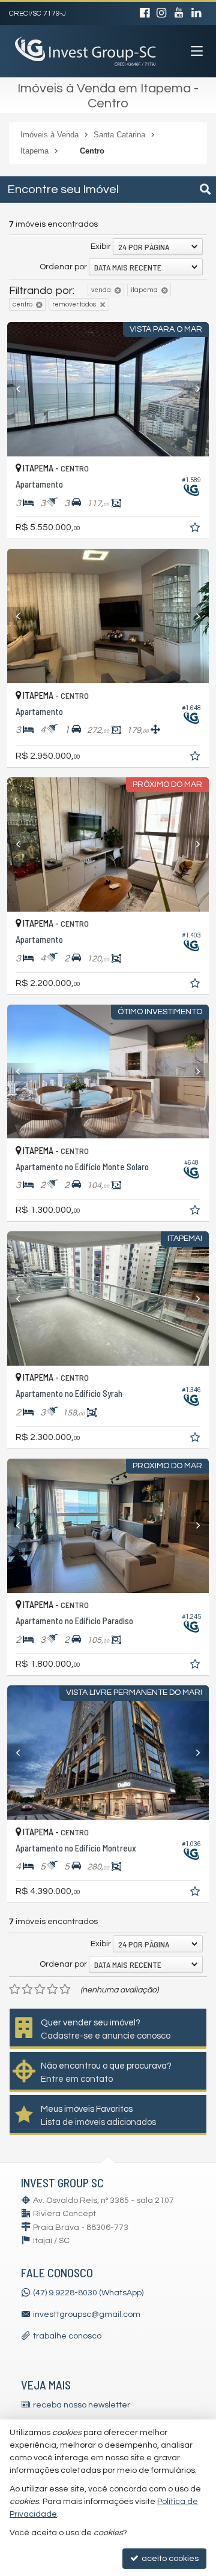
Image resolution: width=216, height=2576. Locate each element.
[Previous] (22, 389)
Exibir (101, 247)
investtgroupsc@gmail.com (87, 2315)
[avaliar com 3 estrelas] (40, 1989)
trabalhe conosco (67, 2336)
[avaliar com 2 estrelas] (27, 1989)
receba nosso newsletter (82, 2405)
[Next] (194, 389)
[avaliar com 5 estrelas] (65, 1989)
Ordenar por (63, 267)
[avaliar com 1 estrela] (15, 1989)
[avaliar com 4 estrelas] (52, 1989)
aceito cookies (169, 2559)
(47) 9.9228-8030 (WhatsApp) (88, 2293)
